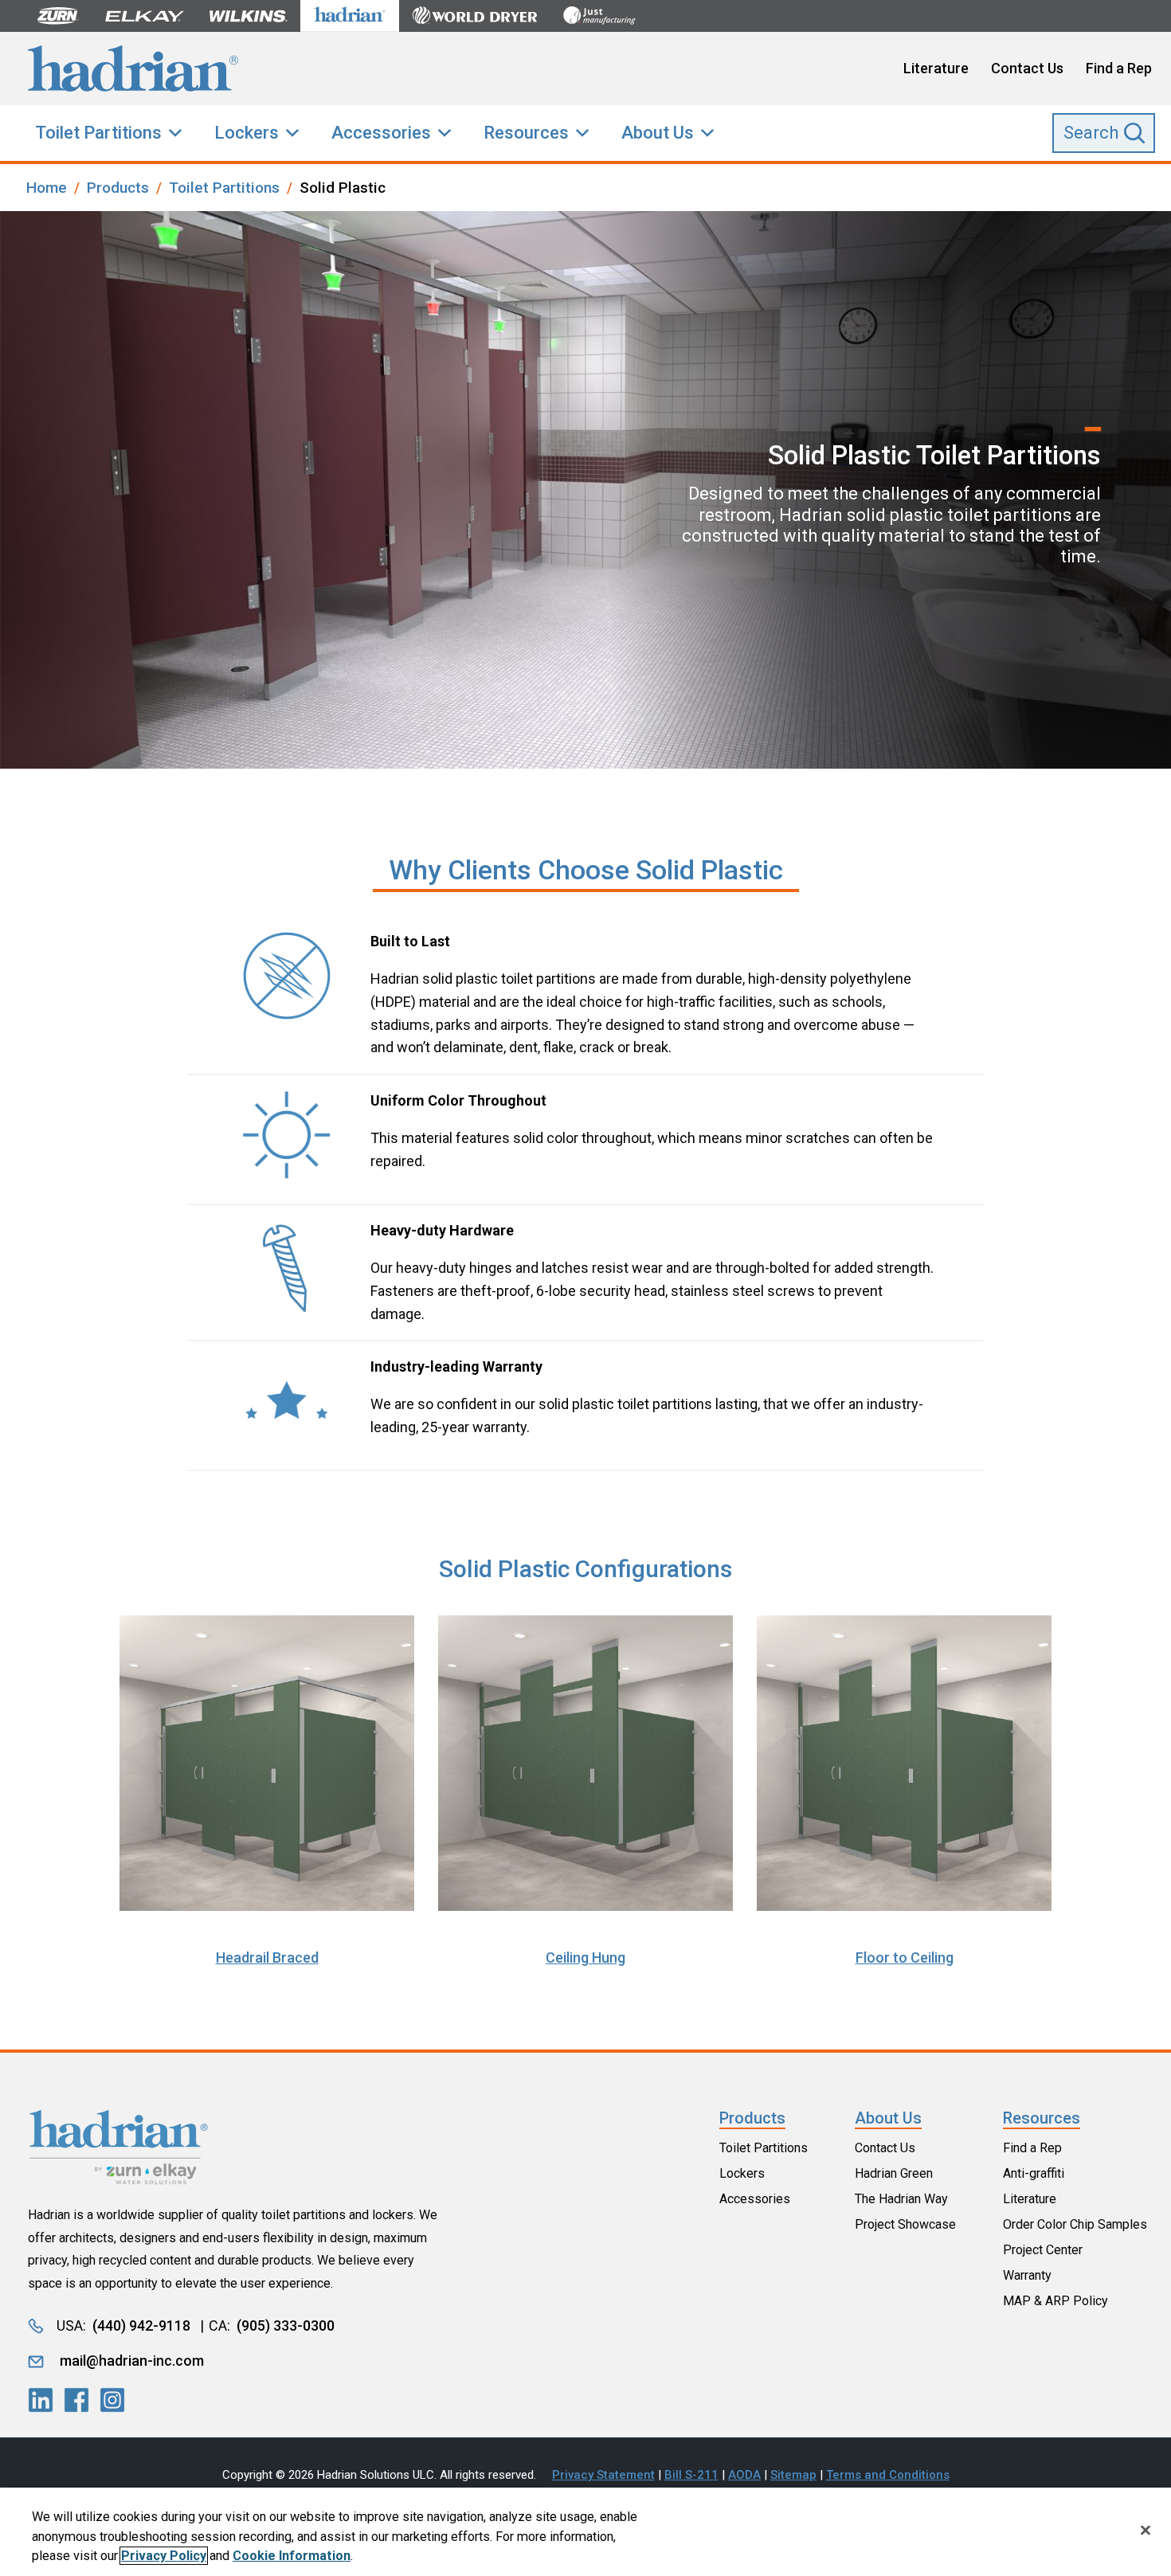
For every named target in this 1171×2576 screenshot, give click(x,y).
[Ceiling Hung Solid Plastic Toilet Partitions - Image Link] (586, 1768)
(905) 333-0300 (286, 2325)
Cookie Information (292, 2556)
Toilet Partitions (98, 133)
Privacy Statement (603, 2475)
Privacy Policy (164, 2556)
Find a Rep (1119, 68)
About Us (658, 133)
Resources (526, 133)
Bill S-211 (691, 2475)
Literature (936, 68)
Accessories (381, 133)
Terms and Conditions (888, 2475)
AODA (744, 2475)
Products (752, 2118)
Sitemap (793, 2475)
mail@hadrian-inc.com (132, 2361)
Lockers (247, 133)
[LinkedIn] (41, 2400)
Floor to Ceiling (905, 1957)
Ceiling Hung (585, 1957)
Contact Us (1027, 68)
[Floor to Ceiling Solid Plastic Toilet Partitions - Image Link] (905, 1768)
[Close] (1146, 2530)
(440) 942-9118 (141, 2325)
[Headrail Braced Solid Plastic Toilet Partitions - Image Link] (267, 1768)
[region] (585, 2532)
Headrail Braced (267, 1957)
